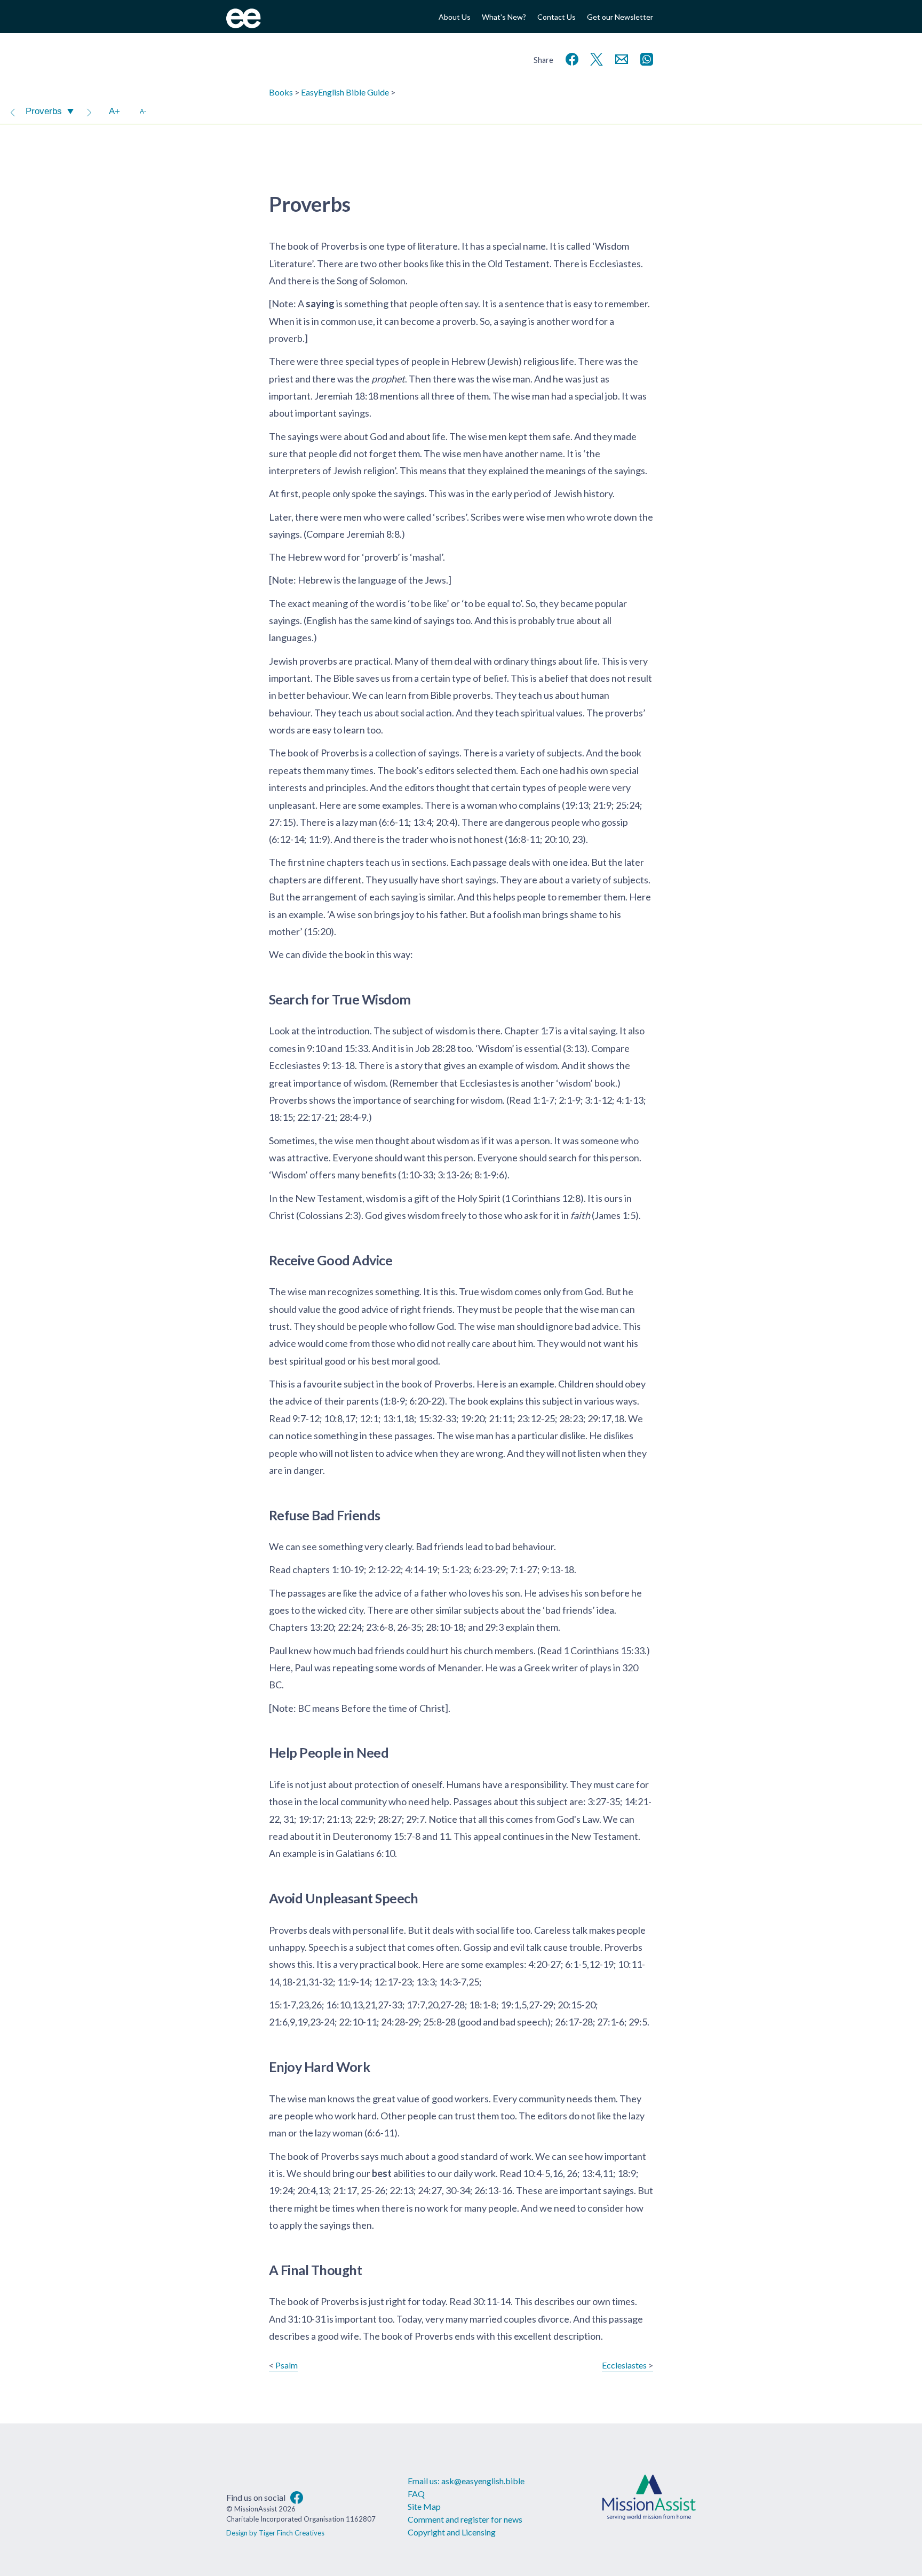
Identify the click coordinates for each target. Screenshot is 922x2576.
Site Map (424, 2506)
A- (143, 111)
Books (281, 92)
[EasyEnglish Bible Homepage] (244, 25)
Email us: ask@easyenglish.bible (466, 2481)
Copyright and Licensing (452, 2532)
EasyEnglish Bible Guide (345, 92)
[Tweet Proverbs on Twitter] (594, 58)
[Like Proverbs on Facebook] (570, 58)
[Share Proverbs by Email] (619, 58)
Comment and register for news (465, 2519)
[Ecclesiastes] (89, 111)
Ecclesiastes (624, 2365)
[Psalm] (13, 111)
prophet (388, 379)
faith (580, 1215)
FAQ (416, 2494)
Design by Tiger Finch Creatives (275, 2533)
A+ (114, 111)
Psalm (287, 2365)
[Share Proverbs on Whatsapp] (645, 58)
